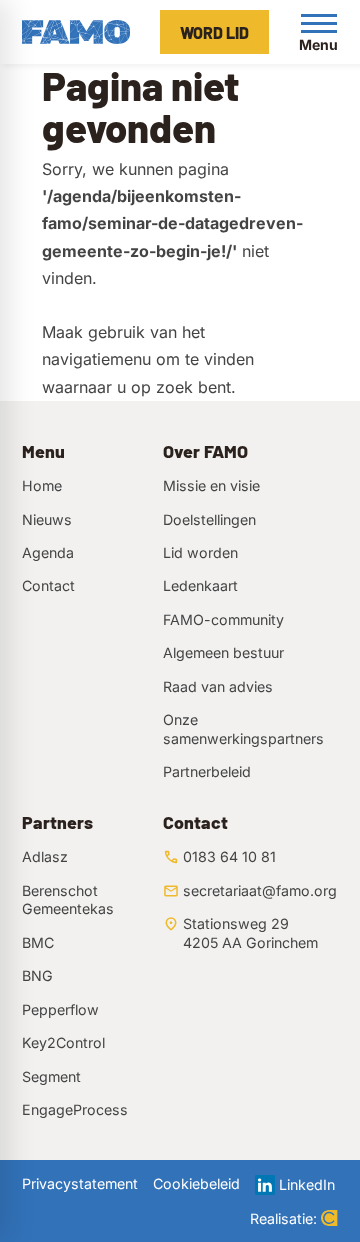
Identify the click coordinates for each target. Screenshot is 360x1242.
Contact (48, 585)
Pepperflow (60, 1009)
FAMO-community (223, 619)
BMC (38, 942)
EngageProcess (75, 1109)
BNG (37, 975)
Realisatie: (283, 1218)
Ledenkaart (200, 585)
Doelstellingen (209, 519)
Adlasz (45, 856)
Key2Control (63, 1042)
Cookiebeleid (196, 1183)
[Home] (76, 32)
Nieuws (47, 519)
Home (42, 485)
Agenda (48, 552)
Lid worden (200, 552)
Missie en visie (211, 485)
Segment (51, 1076)
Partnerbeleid (207, 771)
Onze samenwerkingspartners (243, 728)
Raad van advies (218, 686)
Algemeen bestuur (223, 652)
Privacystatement (80, 1183)
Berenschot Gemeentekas (68, 899)
